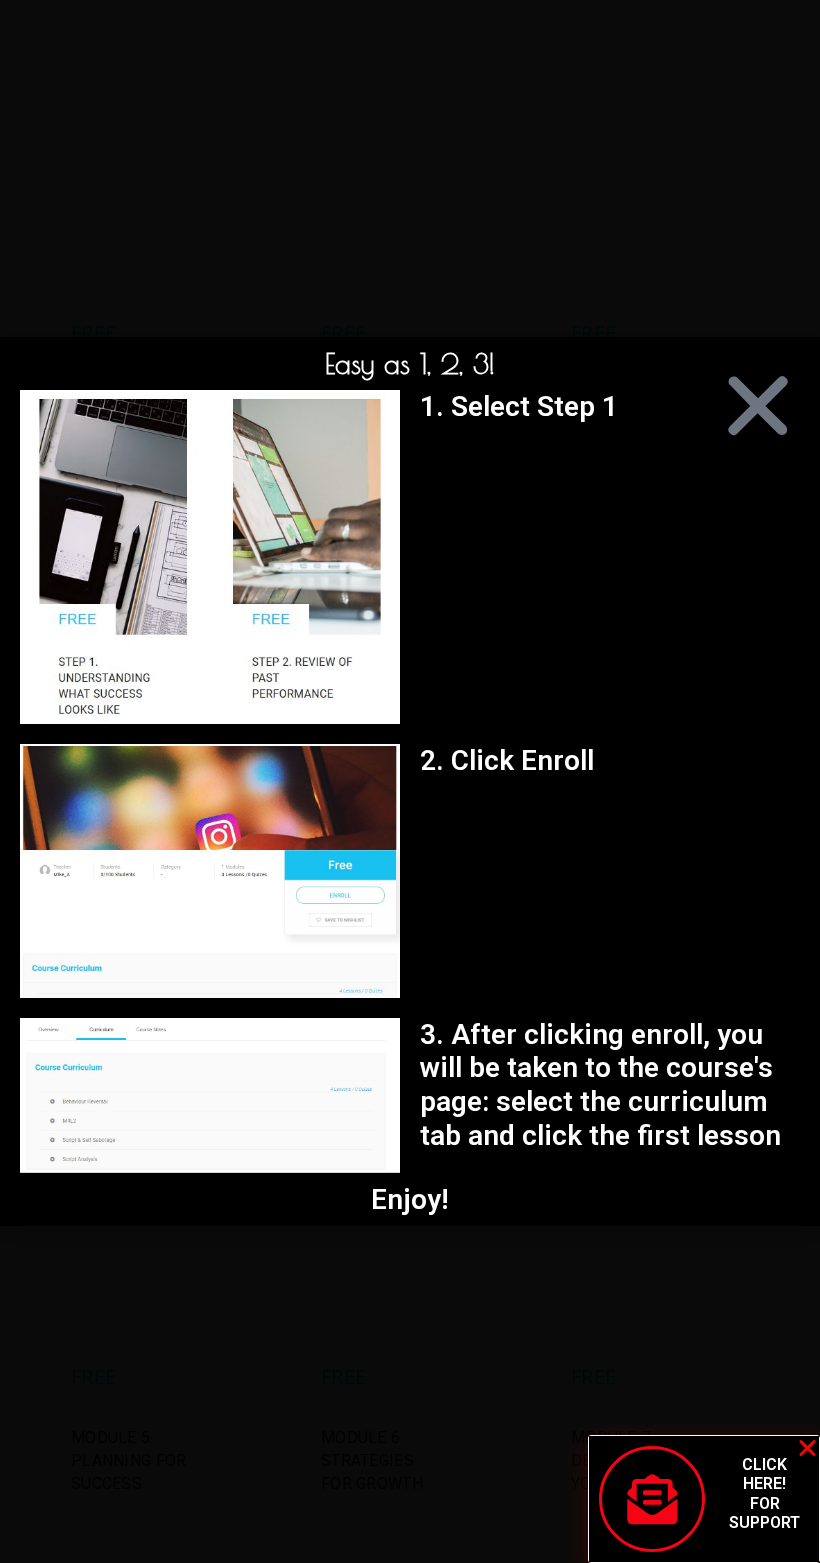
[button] (758, 406)
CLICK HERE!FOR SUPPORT (764, 1493)
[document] (410, 781)
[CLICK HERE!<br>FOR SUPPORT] (652, 1499)
